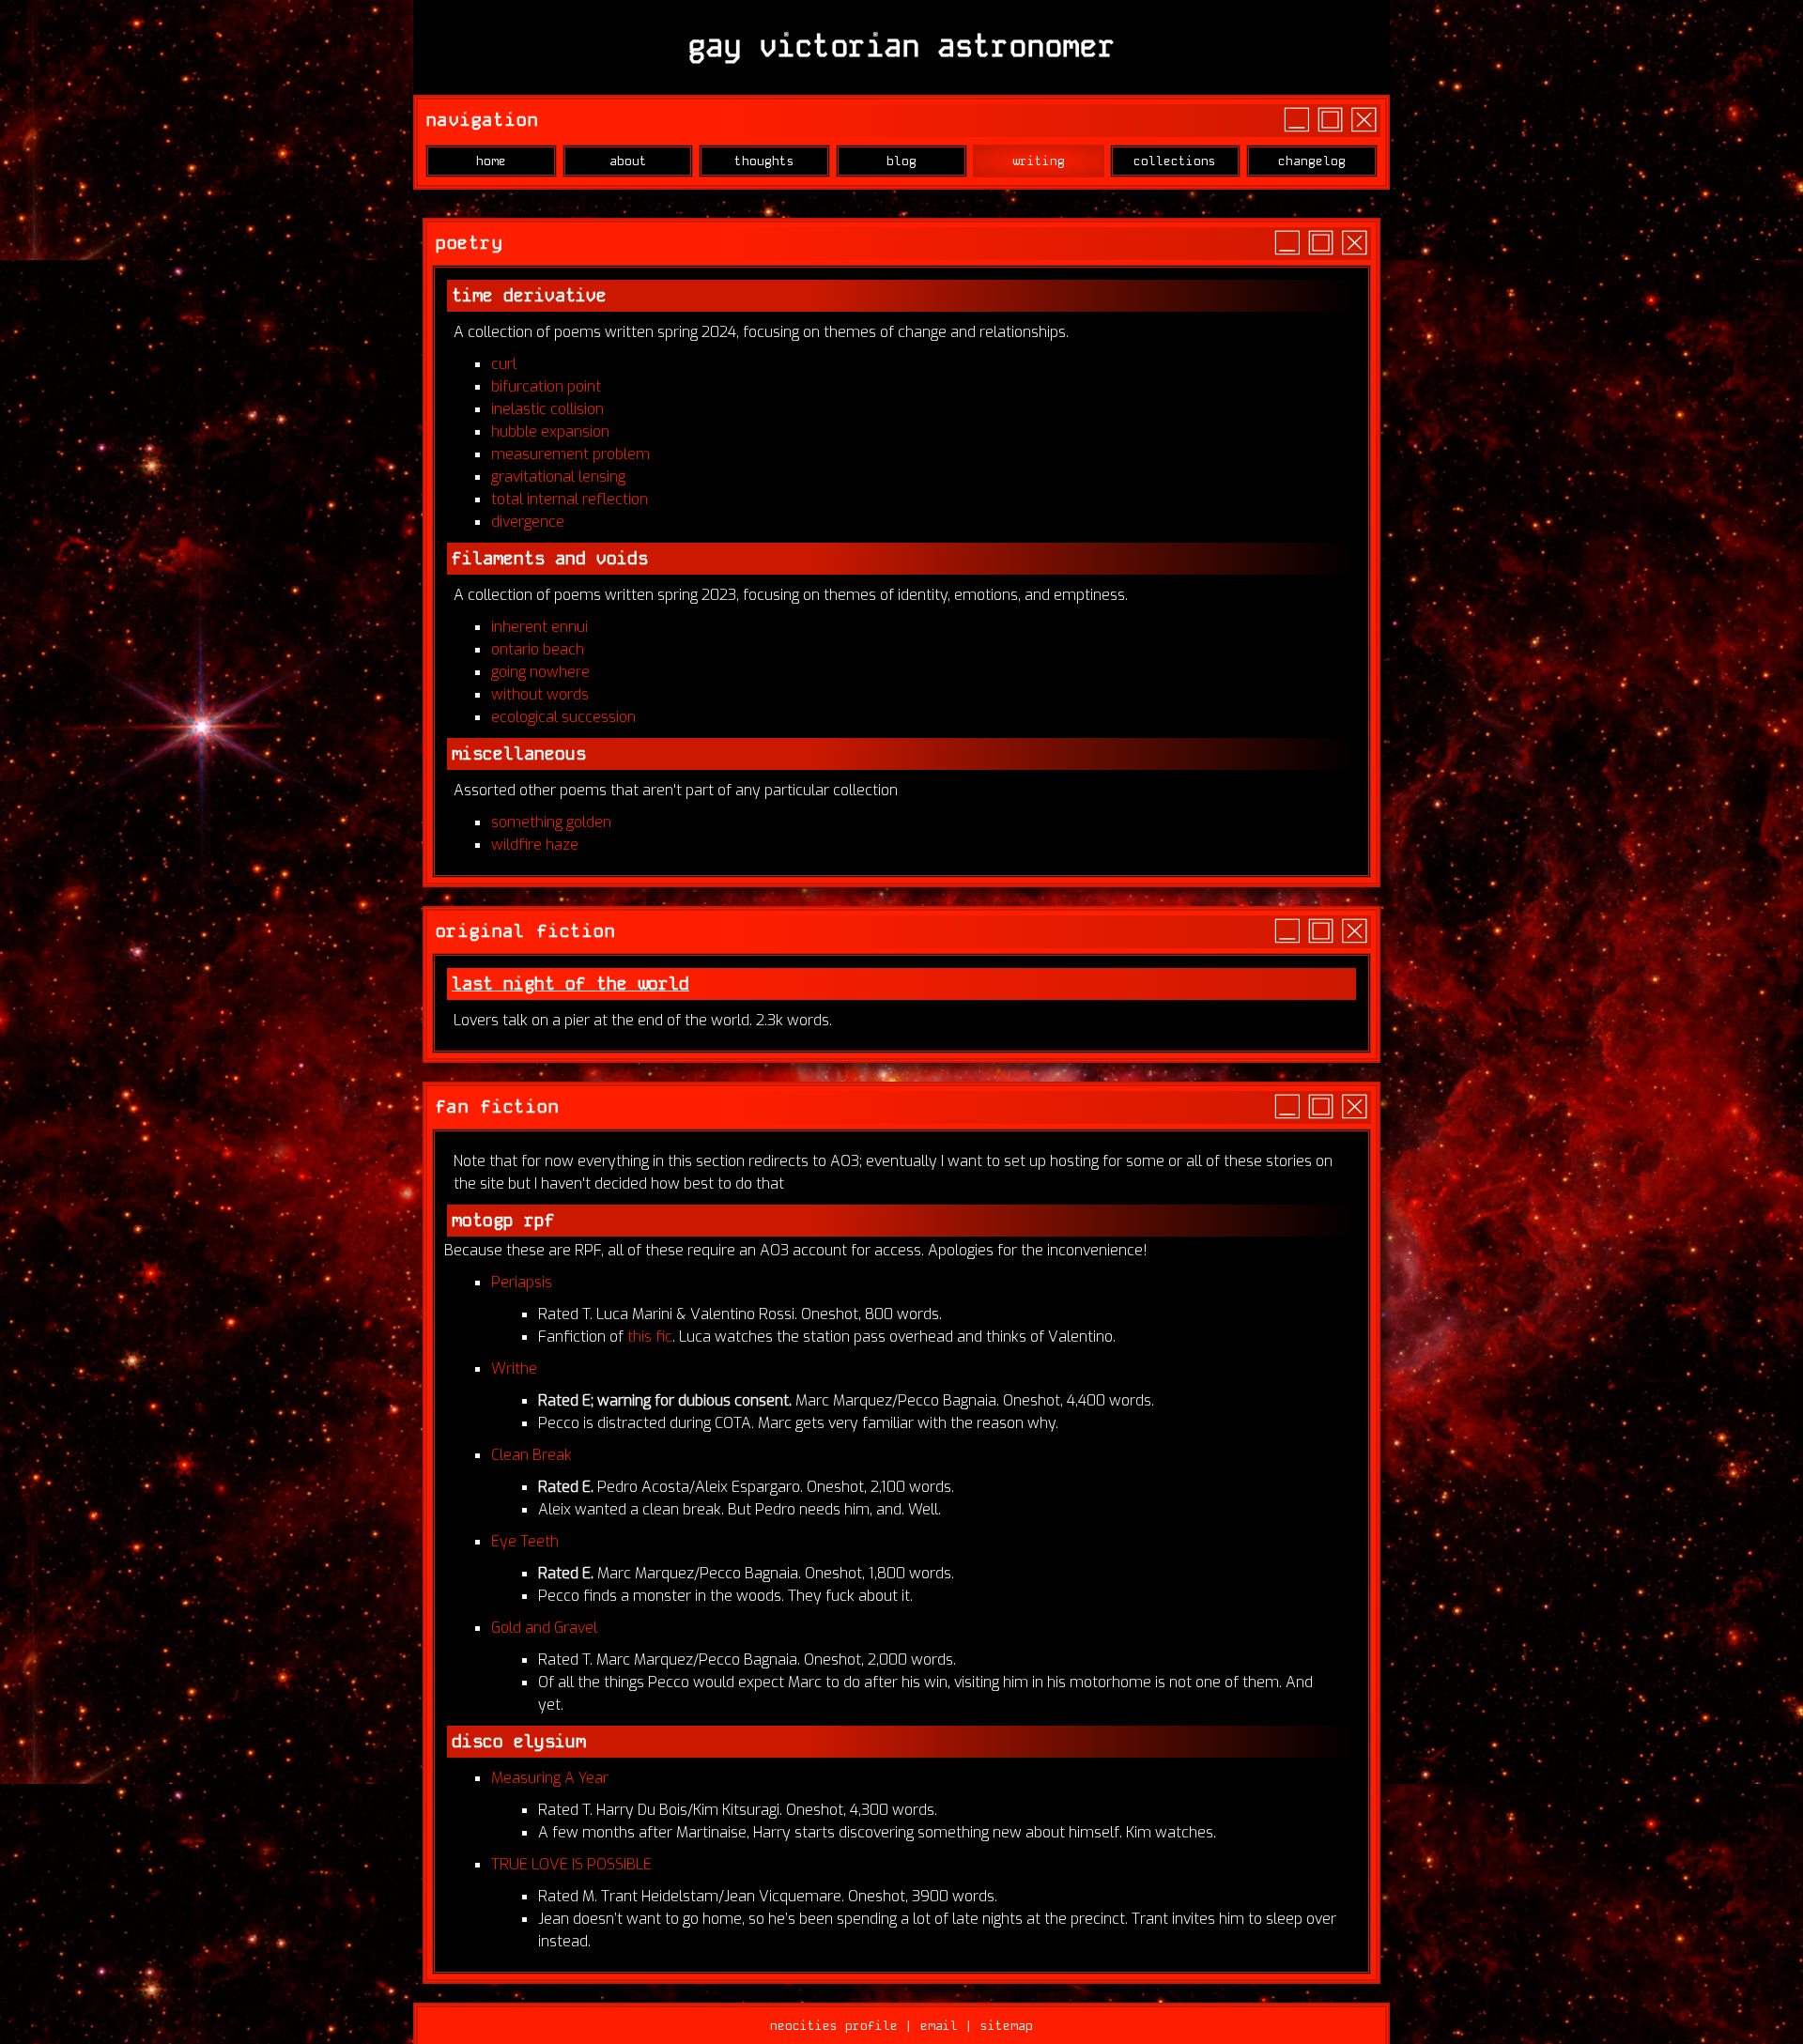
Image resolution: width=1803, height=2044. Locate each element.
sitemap (1007, 2026)
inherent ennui (539, 627)
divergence (528, 522)
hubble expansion (550, 431)
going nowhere (540, 672)
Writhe (514, 1368)
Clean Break (532, 1455)
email (939, 2026)
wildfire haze (535, 845)
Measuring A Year (550, 1778)
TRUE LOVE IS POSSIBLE (571, 1864)
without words (540, 694)
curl (504, 364)
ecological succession (563, 717)
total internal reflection (570, 499)
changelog (1312, 161)
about (628, 161)
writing (1039, 161)
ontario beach (538, 649)
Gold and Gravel (544, 1628)
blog (901, 161)
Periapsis (522, 1282)
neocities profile (834, 2026)
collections (1175, 161)
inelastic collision (547, 409)
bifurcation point (546, 386)
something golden (551, 822)
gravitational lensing (558, 476)
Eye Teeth (525, 1541)
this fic (650, 1337)
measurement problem (570, 454)
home (491, 161)
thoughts (764, 161)
